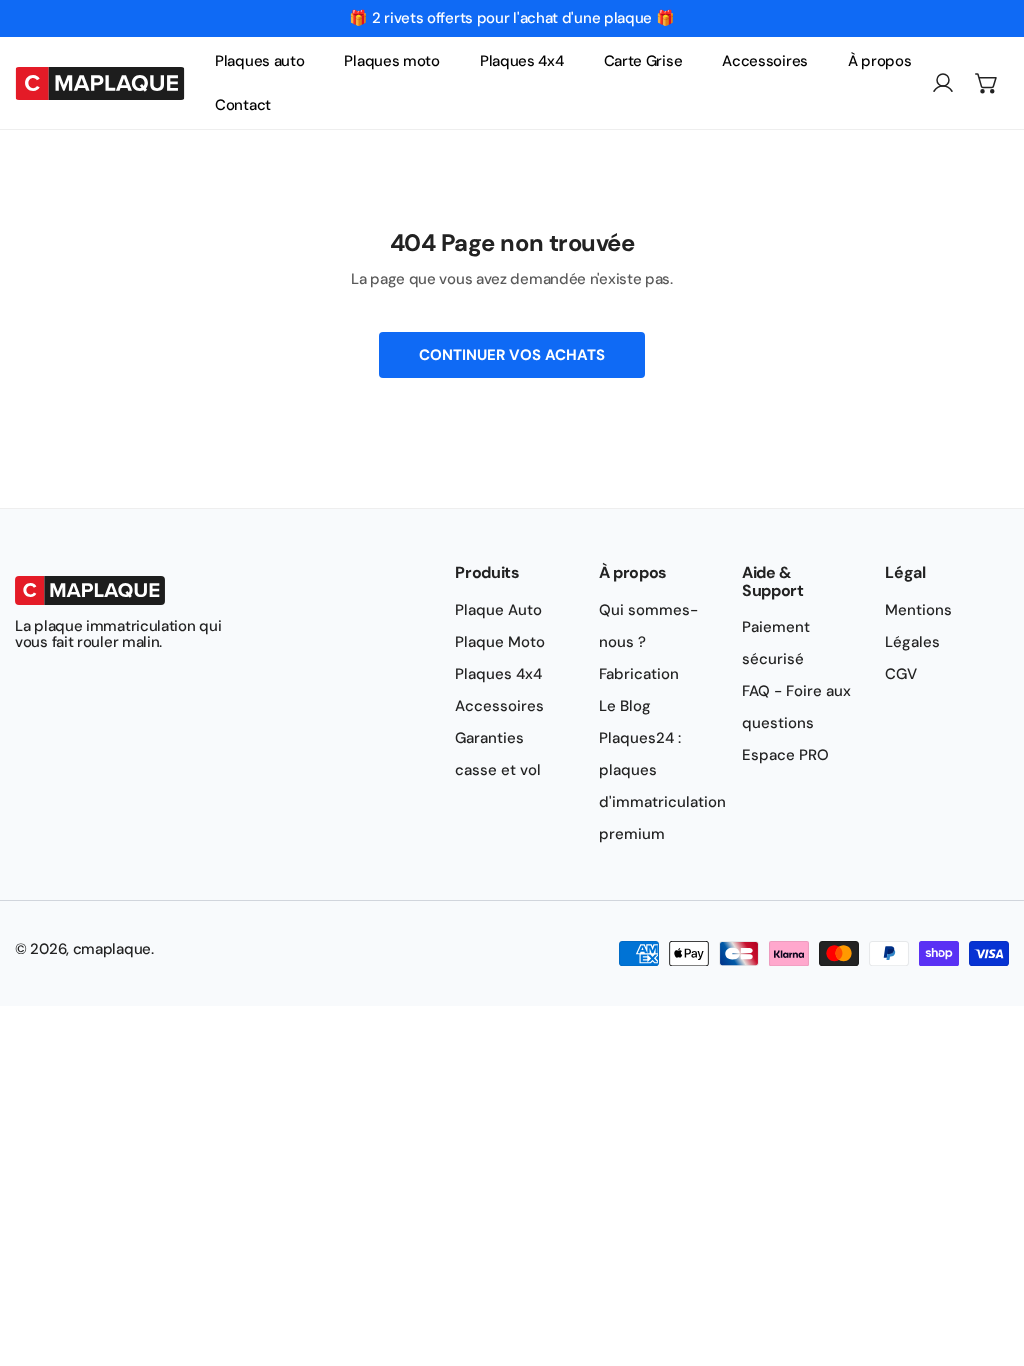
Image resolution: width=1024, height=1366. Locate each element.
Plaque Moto (500, 642)
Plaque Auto (498, 610)
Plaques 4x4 (498, 674)
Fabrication (639, 674)
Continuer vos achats (512, 355)
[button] (987, 83)
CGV (901, 674)
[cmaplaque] (100, 82)
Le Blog (625, 706)
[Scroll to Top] (988, 1260)
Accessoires (499, 706)
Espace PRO (785, 755)
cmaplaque (112, 949)
